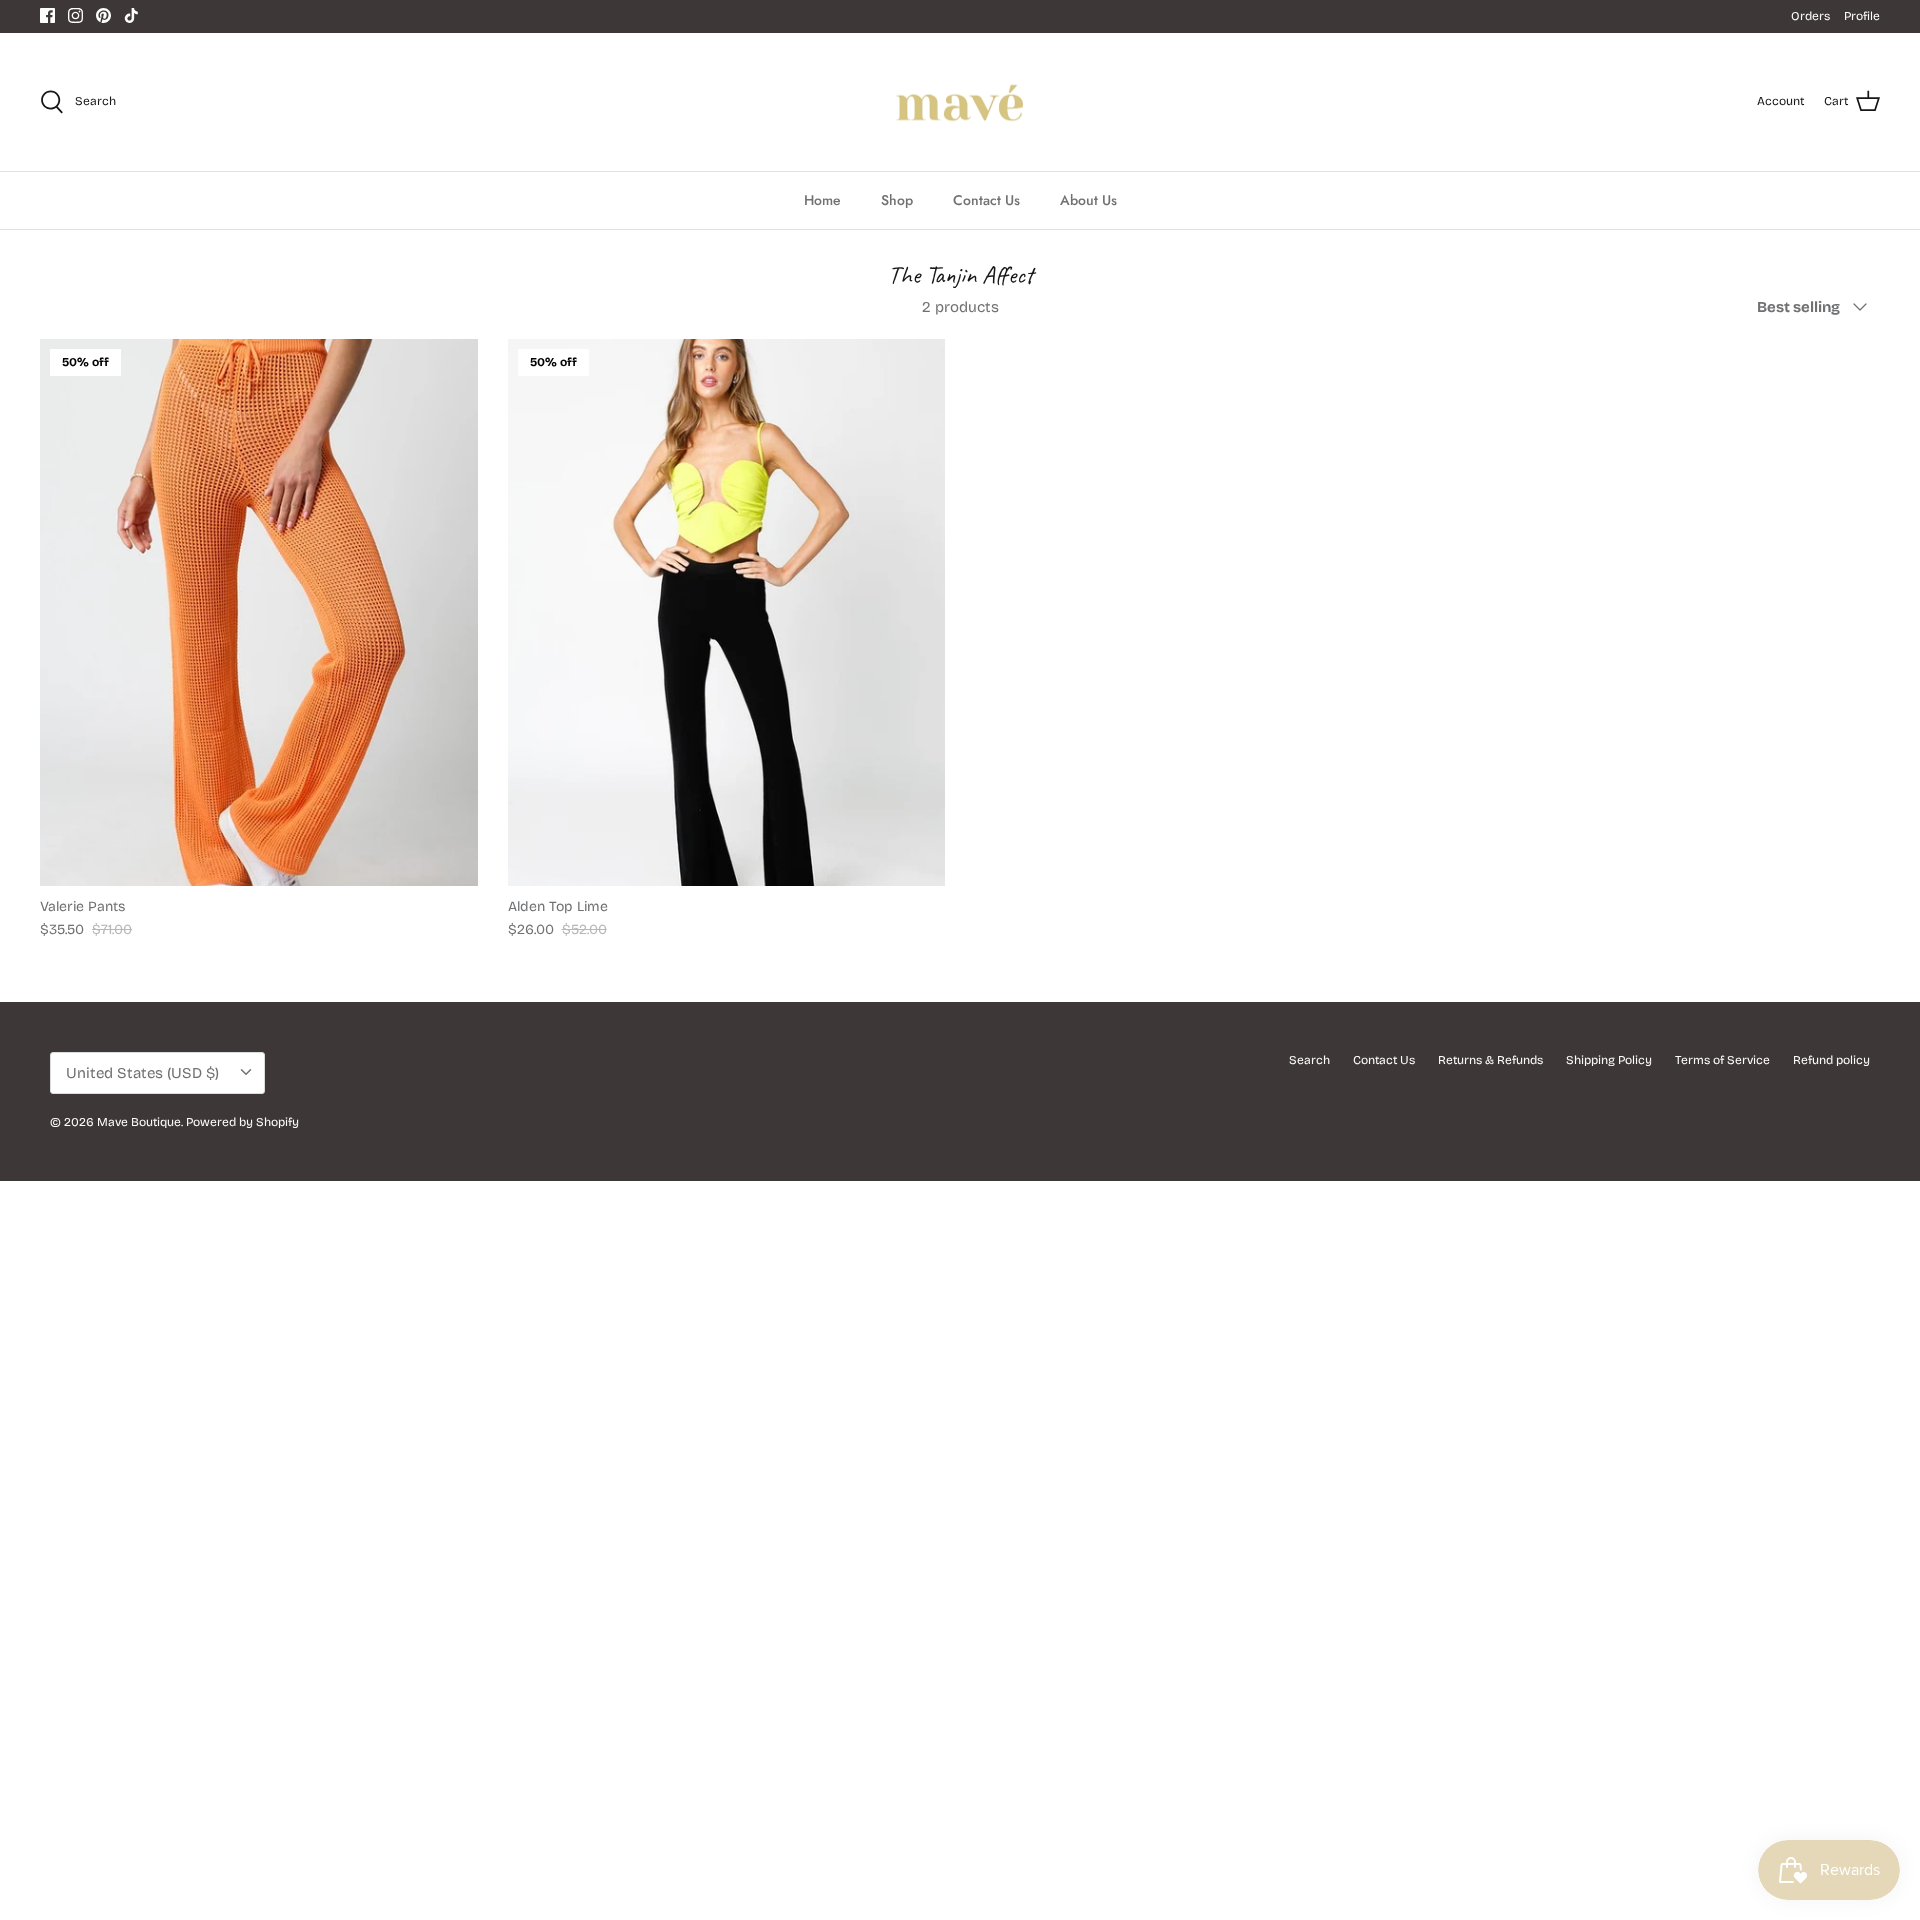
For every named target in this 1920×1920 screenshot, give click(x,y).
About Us (1088, 200)
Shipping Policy (1609, 1060)
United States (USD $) (142, 1073)
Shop (897, 200)
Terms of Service (1722, 1060)
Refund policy (1831, 1060)
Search (1309, 1060)
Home (822, 200)
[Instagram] (75, 15)
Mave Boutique (139, 1122)
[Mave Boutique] (960, 102)
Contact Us (986, 200)
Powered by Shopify (242, 1122)
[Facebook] (47, 15)
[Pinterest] (103, 15)
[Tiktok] (131, 15)
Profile (1862, 16)
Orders (1810, 16)
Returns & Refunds (1490, 1060)
